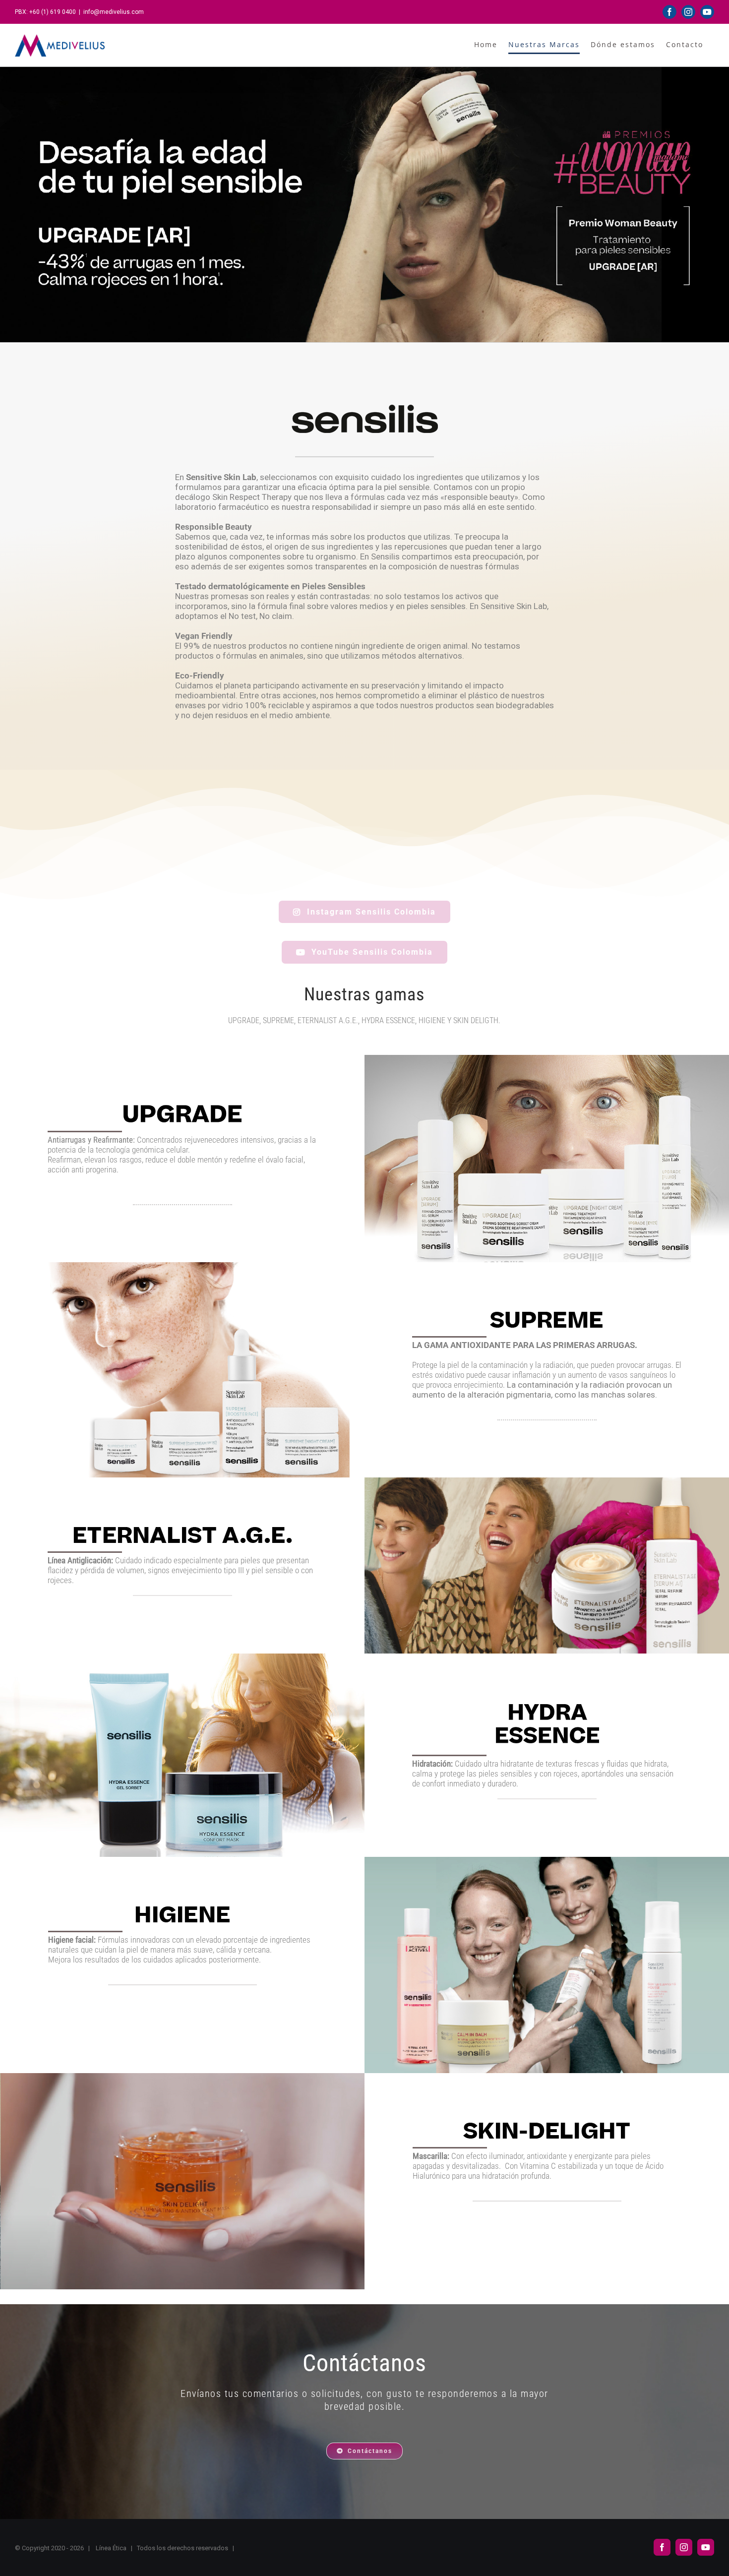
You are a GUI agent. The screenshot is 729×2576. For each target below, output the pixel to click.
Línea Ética (111, 2548)
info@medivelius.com (114, 12)
